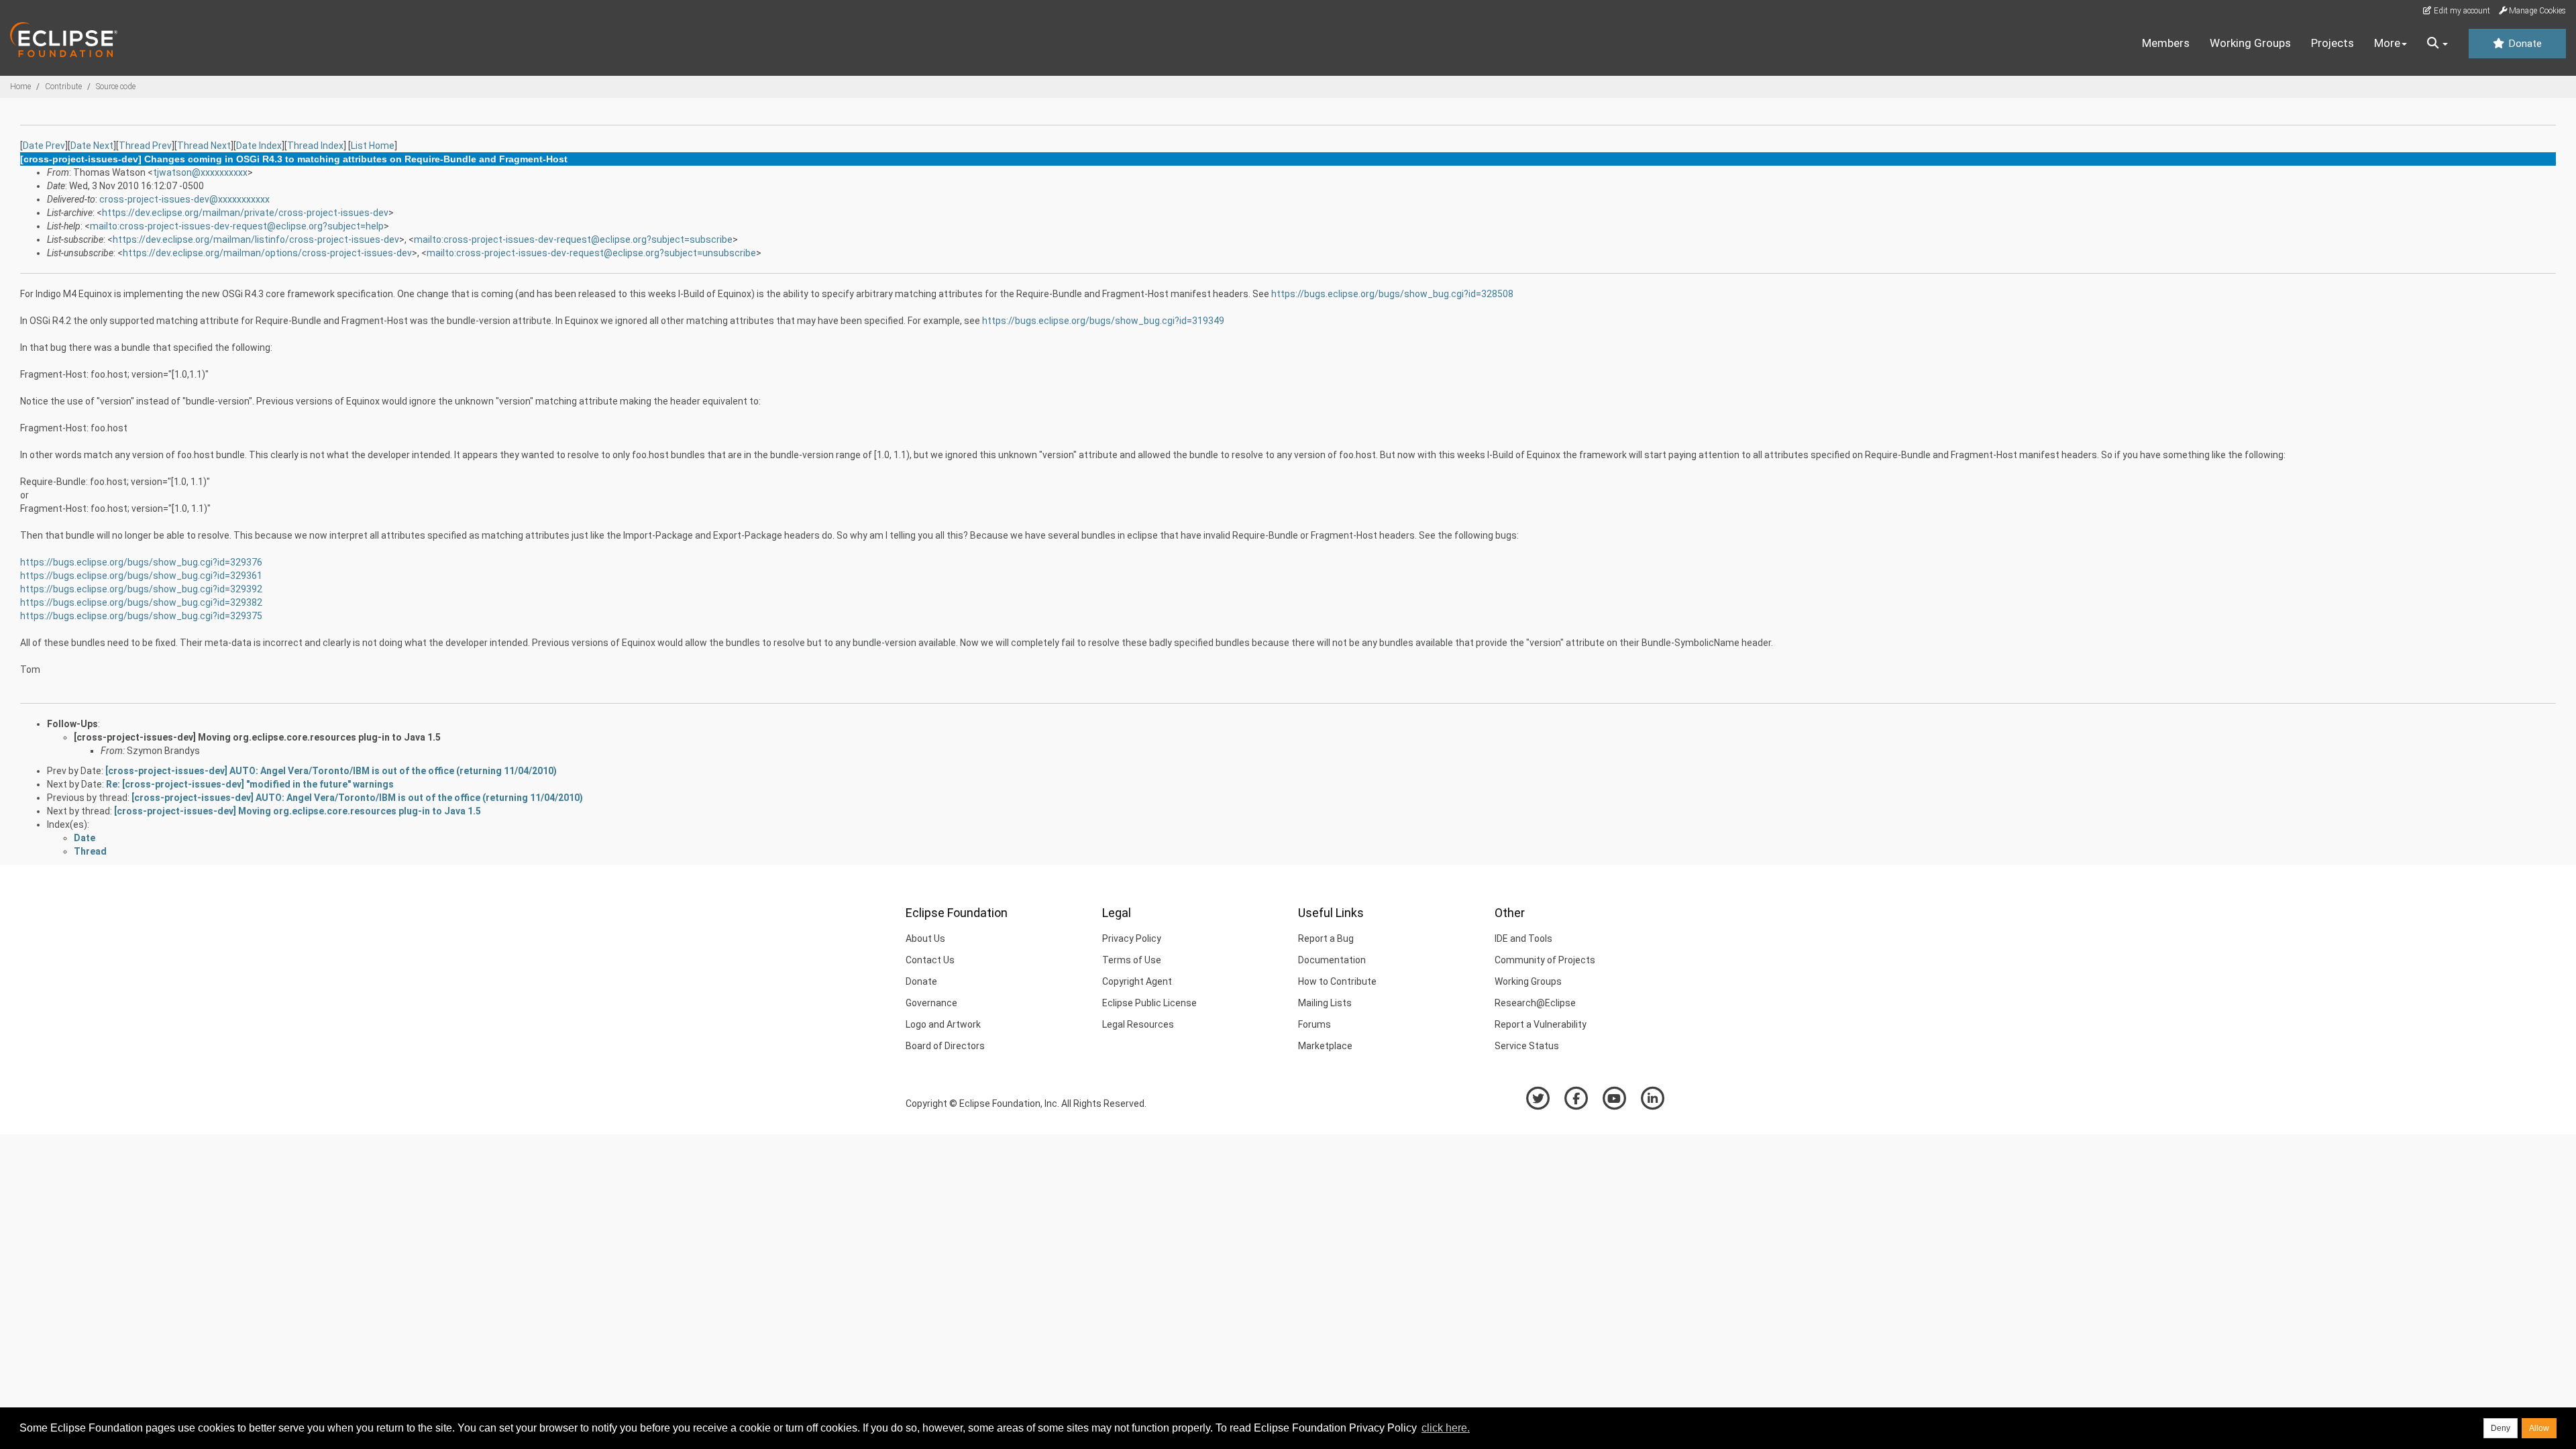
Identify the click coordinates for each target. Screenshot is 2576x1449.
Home (20, 87)
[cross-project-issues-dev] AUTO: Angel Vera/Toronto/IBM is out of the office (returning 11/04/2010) (331, 771)
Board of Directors (945, 1046)
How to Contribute (1337, 981)
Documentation (1332, 960)
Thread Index (315, 146)
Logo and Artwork (943, 1024)
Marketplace (1325, 1046)
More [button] (2387, 43)
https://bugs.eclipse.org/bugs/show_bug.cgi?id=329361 (141, 576)
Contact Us (930, 960)
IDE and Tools (1523, 938)
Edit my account (2461, 11)
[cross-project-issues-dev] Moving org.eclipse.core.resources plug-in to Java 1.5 (257, 737)
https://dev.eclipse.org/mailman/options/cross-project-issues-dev (267, 253)
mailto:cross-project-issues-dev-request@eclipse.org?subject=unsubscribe (591, 253)
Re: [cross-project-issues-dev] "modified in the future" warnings (250, 784)
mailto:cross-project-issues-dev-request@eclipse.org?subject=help (237, 226)
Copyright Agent (1137, 981)
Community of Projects (1545, 960)
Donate (2524, 44)
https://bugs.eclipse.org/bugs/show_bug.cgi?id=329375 (141, 616)
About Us (925, 938)
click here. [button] (1446, 1428)
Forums (1314, 1024)
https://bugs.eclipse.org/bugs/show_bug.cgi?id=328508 (1392, 294)
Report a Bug (1326, 938)
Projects (2332, 43)
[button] (2437, 44)
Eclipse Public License (1149, 1003)
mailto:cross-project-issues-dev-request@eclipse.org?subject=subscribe (573, 239)
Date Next (92, 146)
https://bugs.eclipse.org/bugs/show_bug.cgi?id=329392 (141, 589)
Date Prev (44, 146)
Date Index (259, 146)
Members (2166, 43)
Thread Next (204, 146)
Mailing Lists (1325, 1003)
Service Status (1527, 1046)
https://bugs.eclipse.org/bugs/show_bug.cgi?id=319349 (1103, 321)
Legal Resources (1138, 1024)
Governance (931, 1003)
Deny (2501, 1428)
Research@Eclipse (1535, 1003)
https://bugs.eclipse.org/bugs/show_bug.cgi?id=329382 (141, 602)
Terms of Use (1132, 960)
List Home (373, 146)
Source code (116, 87)
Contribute (63, 87)
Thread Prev (145, 146)
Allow (2539, 1428)
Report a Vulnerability (1541, 1024)
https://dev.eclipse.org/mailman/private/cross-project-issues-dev (245, 213)
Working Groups (2250, 43)
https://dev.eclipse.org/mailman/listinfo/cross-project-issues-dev (256, 239)
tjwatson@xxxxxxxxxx (200, 172)
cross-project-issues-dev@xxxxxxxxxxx (184, 199)
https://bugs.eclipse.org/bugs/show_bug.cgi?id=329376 (141, 562)
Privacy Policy (1132, 938)
